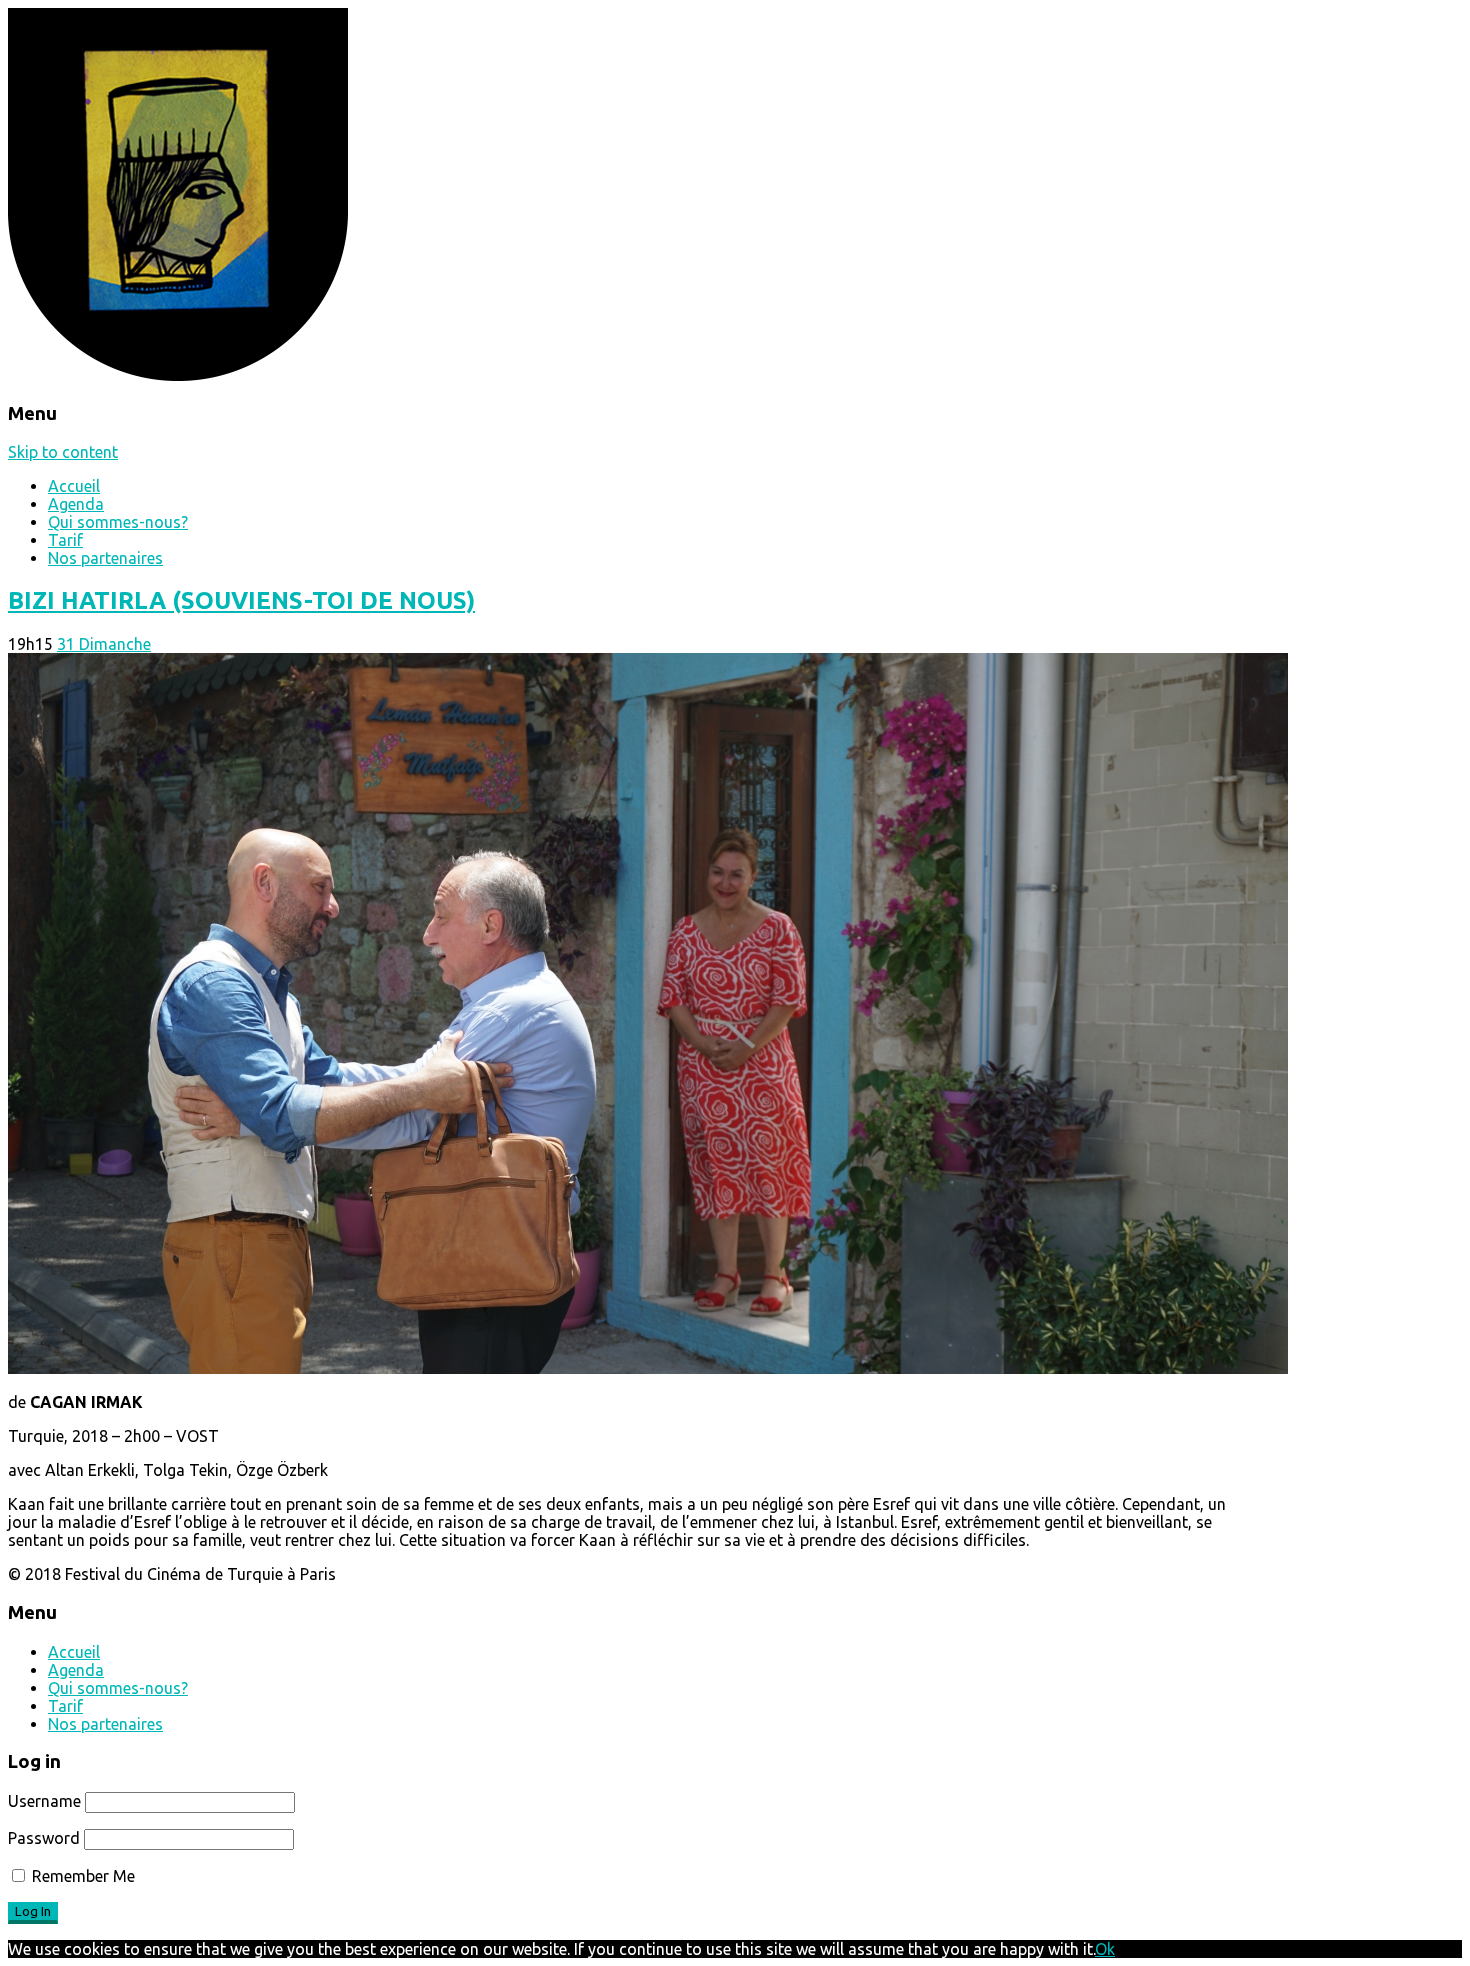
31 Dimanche (104, 644)
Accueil (74, 486)
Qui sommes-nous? (118, 522)
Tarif (65, 540)
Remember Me (81, 1876)
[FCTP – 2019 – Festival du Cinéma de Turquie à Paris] (178, 375)
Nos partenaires (105, 558)
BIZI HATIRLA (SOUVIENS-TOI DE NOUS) (241, 600)
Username (44, 1801)
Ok (1105, 1949)
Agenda (76, 504)
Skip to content (63, 452)
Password (44, 1838)
